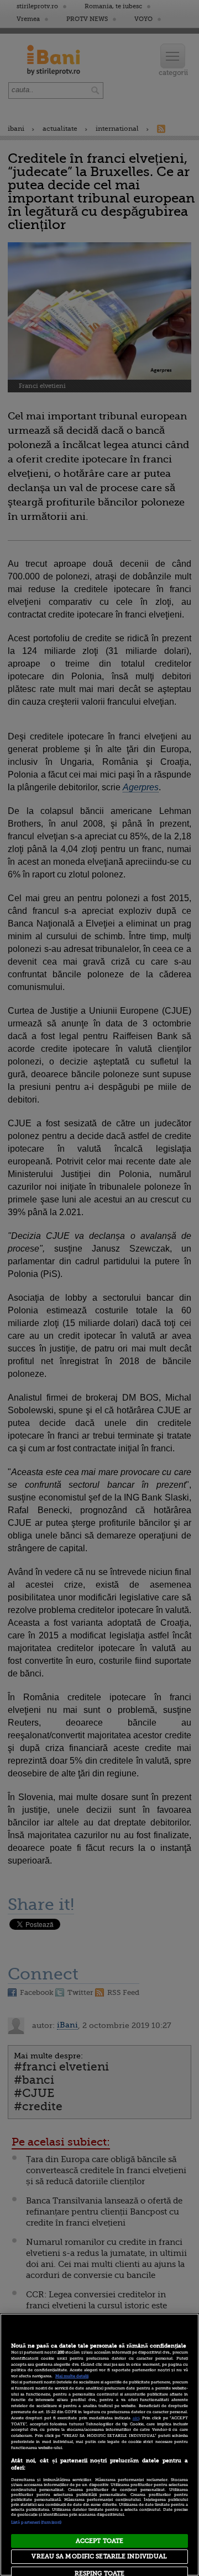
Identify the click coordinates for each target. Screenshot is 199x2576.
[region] (99, 2445)
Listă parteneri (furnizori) (36, 2522)
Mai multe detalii (72, 2376)
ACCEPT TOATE (99, 2541)
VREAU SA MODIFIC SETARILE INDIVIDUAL (99, 2556)
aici (136, 2418)
